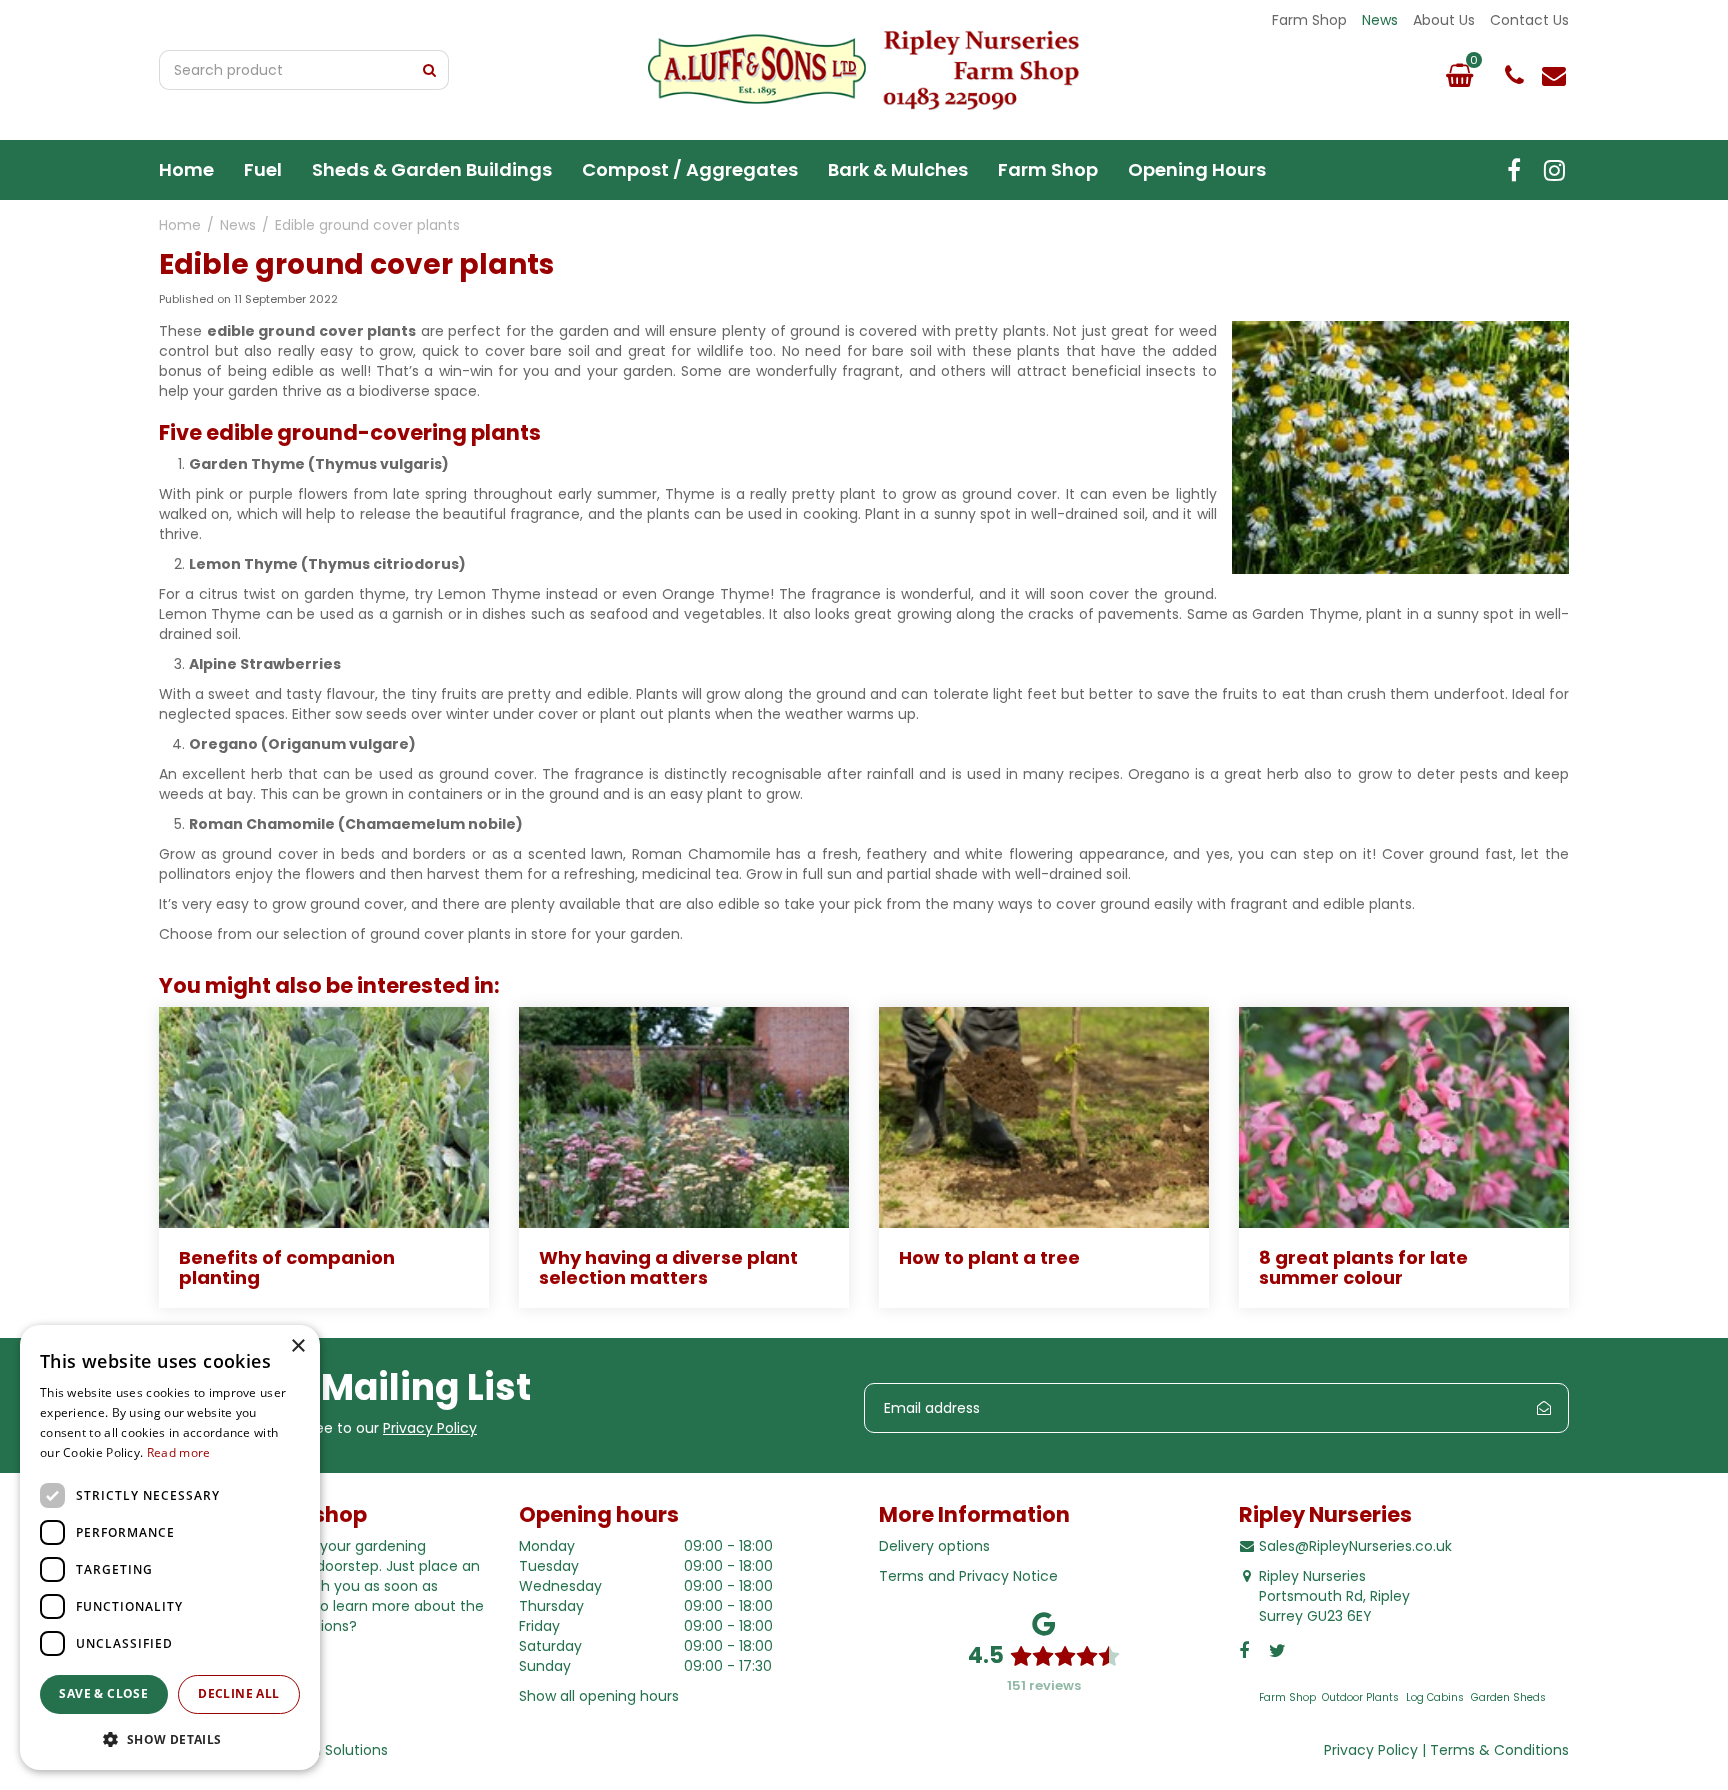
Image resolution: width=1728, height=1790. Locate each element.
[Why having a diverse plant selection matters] (684, 1117)
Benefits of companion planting (287, 1267)
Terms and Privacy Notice (968, 1576)
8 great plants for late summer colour (1363, 1267)
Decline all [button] (238, 1693)
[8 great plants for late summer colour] (1404, 1117)
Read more (179, 1452)
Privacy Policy (430, 1428)
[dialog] (170, 1547)
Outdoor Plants (1360, 1697)
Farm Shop (1287, 1697)
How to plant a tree (989, 1257)
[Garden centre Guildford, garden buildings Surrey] (864, 70)
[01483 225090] (1514, 75)
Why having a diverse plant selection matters (668, 1267)
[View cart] (1459, 75)
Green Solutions (333, 1750)
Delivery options (934, 1546)
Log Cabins (1435, 1697)
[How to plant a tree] (1044, 1117)
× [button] (297, 1346)
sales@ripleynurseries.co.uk (1554, 75)
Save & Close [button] (103, 1693)
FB (1514, 170)
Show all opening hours (599, 1696)
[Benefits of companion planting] (324, 1117)
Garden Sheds (1508, 1697)
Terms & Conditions (1499, 1750)
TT (1554, 170)
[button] (170, 1738)
